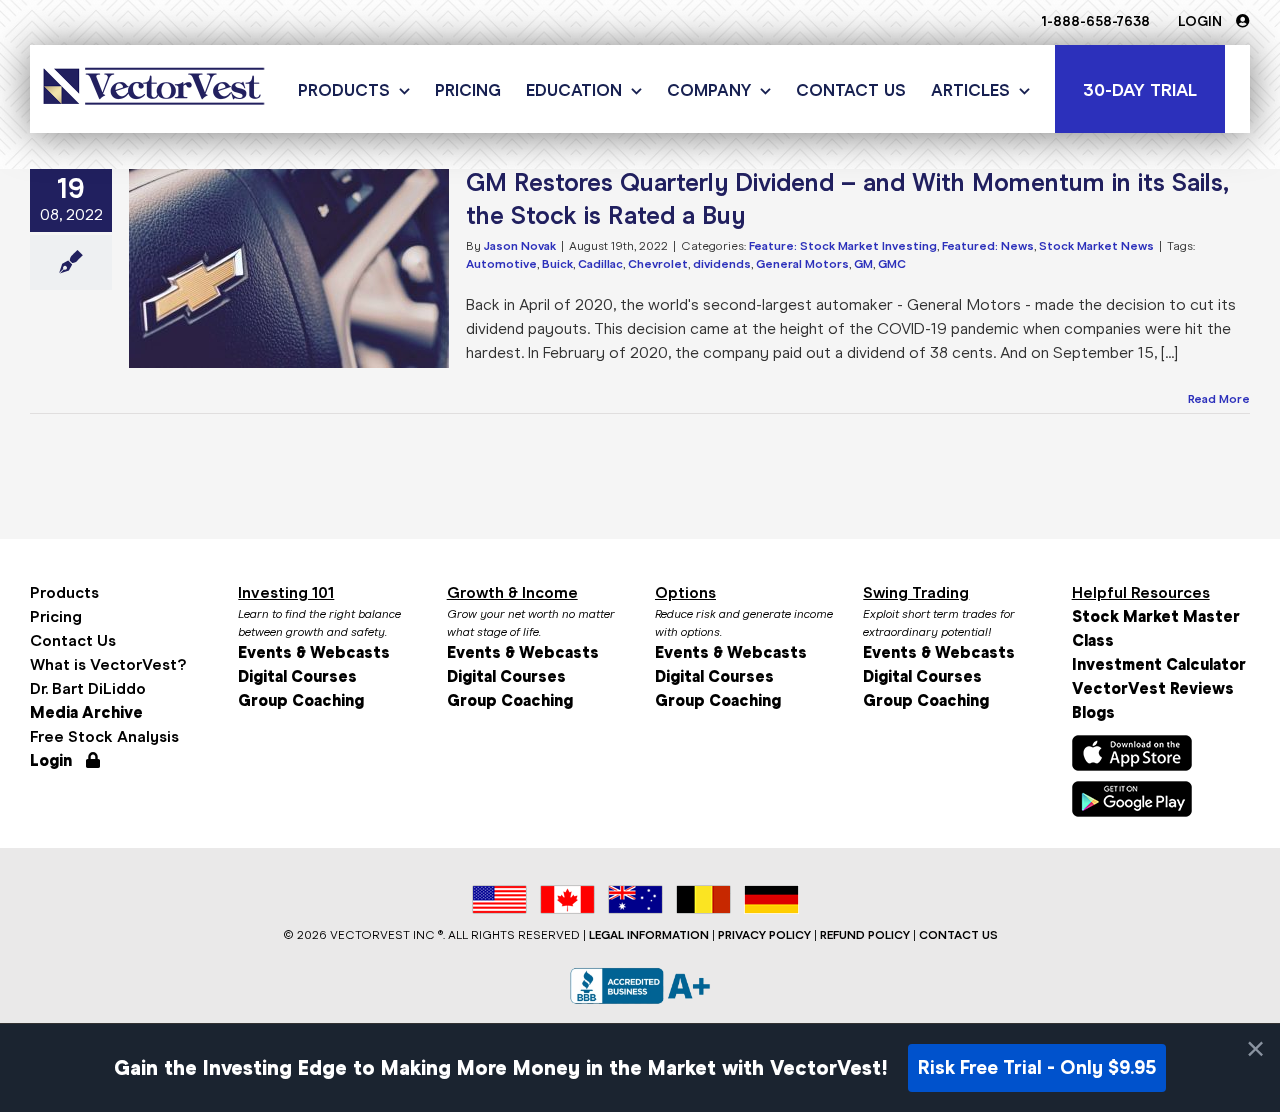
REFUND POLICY (865, 935)
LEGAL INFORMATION (649, 935)
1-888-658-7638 (1095, 21)
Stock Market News (1096, 246)
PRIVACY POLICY (764, 935)
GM (863, 264)
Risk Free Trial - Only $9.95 (1037, 1067)
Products (64, 592)
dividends (722, 264)
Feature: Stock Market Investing (843, 246)
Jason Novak (520, 246)
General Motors (802, 264)
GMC (892, 264)
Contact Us (73, 640)
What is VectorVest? (108, 664)
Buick (557, 264)
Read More (1219, 399)
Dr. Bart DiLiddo (88, 688)
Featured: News (988, 246)
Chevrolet (658, 264)
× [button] (1255, 1049)
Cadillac (600, 264)
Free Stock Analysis (104, 736)
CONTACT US (958, 935)
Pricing (56, 616)
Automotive (501, 264)
